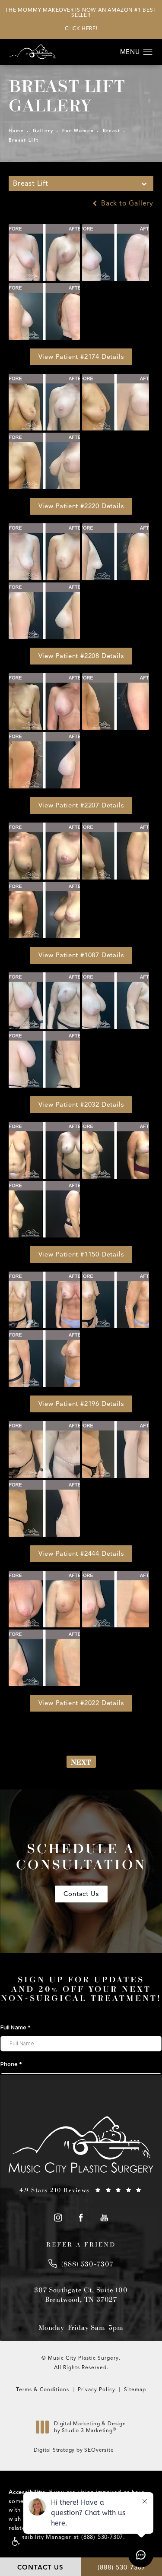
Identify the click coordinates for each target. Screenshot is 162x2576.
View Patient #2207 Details (81, 805)
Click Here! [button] (81, 28)
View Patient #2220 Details (81, 506)
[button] (15, 2542)
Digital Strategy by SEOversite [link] (74, 2450)
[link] (81, 2190)
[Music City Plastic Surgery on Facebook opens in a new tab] (81, 2218)
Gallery (43, 131)
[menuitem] (58, 2218)
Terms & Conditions (43, 2389)
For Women (78, 131)
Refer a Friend (81, 2244)
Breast (112, 131)
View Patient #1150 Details (81, 1254)
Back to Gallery (126, 203)
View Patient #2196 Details (81, 1404)
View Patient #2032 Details (81, 1104)
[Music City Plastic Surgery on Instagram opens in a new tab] (58, 2218)
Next (81, 1762)
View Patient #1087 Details (81, 955)
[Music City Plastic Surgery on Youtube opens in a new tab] (104, 2218)
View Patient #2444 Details (81, 1554)
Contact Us (81, 1894)
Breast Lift (24, 140)
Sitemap (135, 2389)
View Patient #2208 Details (81, 656)
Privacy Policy (97, 2389)
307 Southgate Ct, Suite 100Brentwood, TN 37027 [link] (81, 2294)
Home (16, 131)
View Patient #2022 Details (81, 1703)
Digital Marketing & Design (90, 2429)
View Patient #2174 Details (81, 357)
